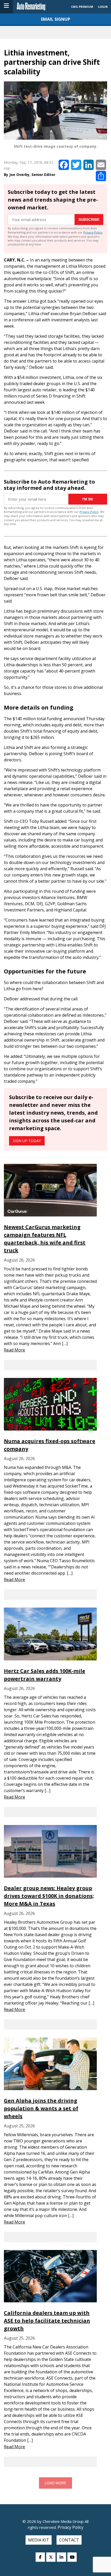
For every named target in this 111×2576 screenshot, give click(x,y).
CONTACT (69, 2540)
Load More (55, 2483)
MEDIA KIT (39, 2540)
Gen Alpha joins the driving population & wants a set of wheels (41, 2108)
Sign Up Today (27, 1141)
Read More (14, 1350)
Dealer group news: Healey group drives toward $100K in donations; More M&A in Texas (49, 1896)
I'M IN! (88, 499)
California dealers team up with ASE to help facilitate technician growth (47, 2321)
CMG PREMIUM (82, 7)
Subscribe (89, 220)
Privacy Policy (93, 232)
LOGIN (103, 7)
